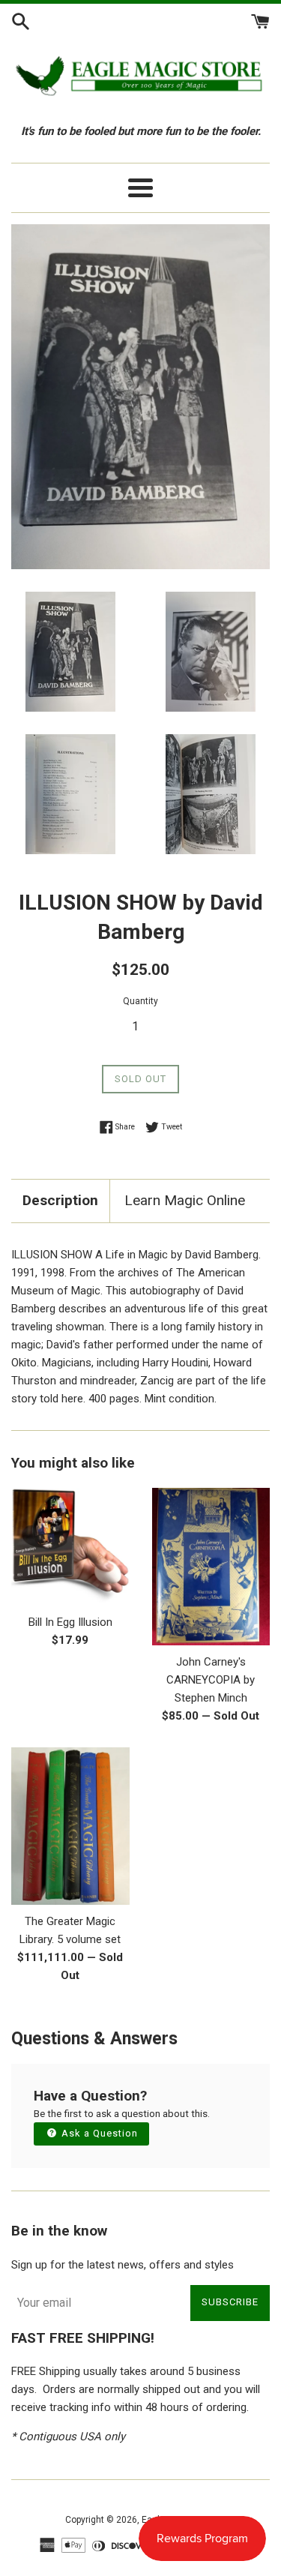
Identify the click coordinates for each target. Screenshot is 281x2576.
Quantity (140, 1001)
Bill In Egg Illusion (70, 1622)
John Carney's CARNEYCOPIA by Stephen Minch (211, 1680)
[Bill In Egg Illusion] (70, 1547)
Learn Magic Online (185, 1200)
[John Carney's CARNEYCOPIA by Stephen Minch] (211, 1567)
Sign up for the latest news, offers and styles (123, 2265)
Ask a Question (98, 2133)
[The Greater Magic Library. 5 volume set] (70, 1826)
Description (60, 1200)
